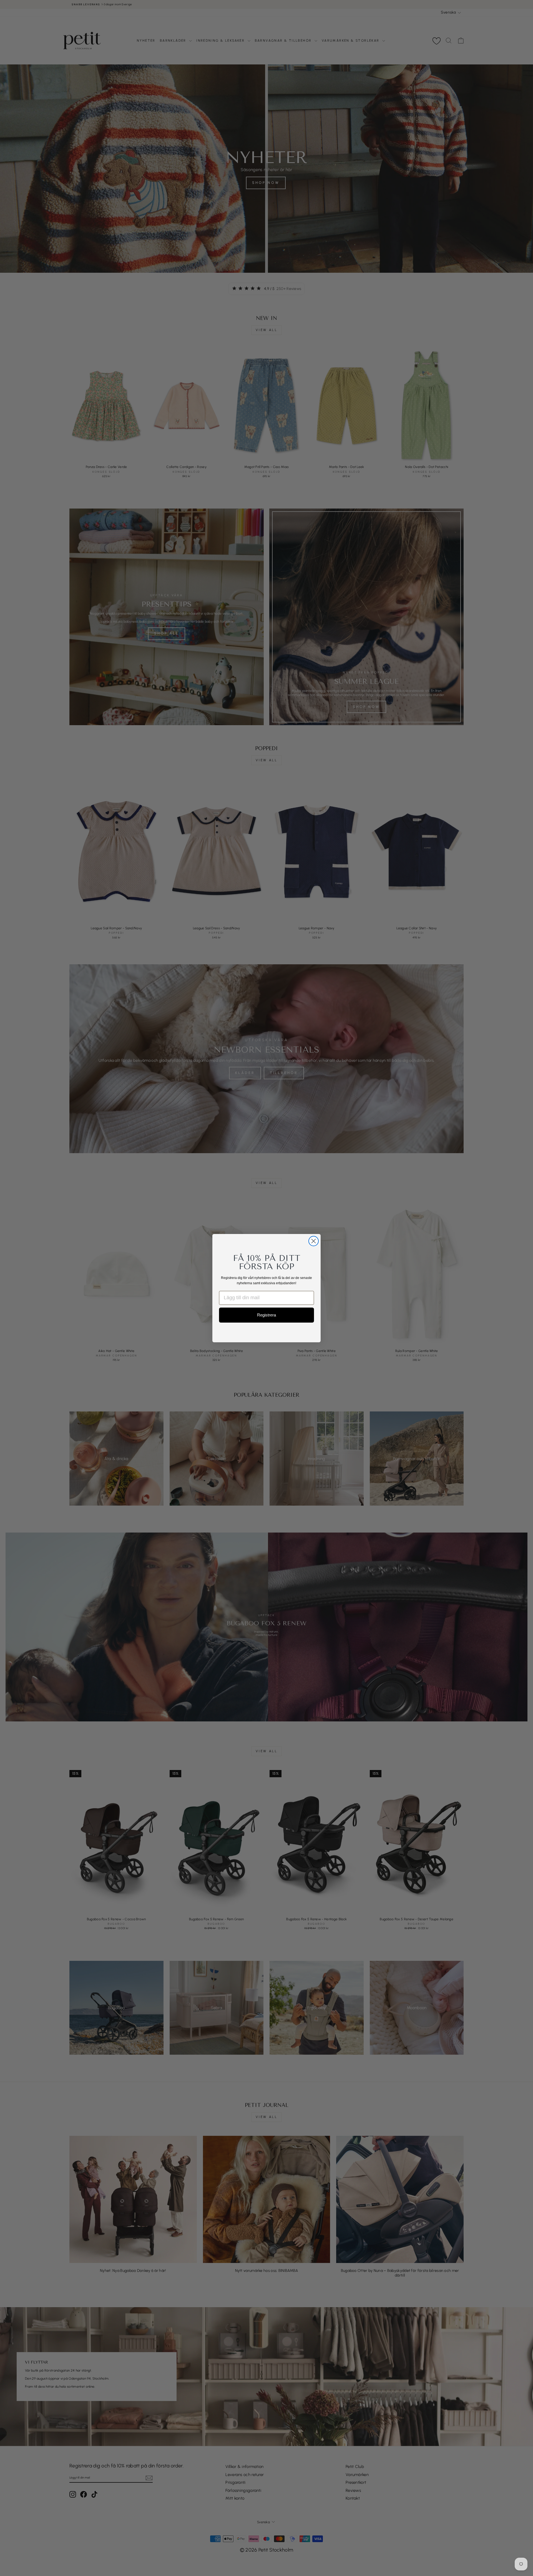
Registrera (266, 1315)
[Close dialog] (314, 1241)
